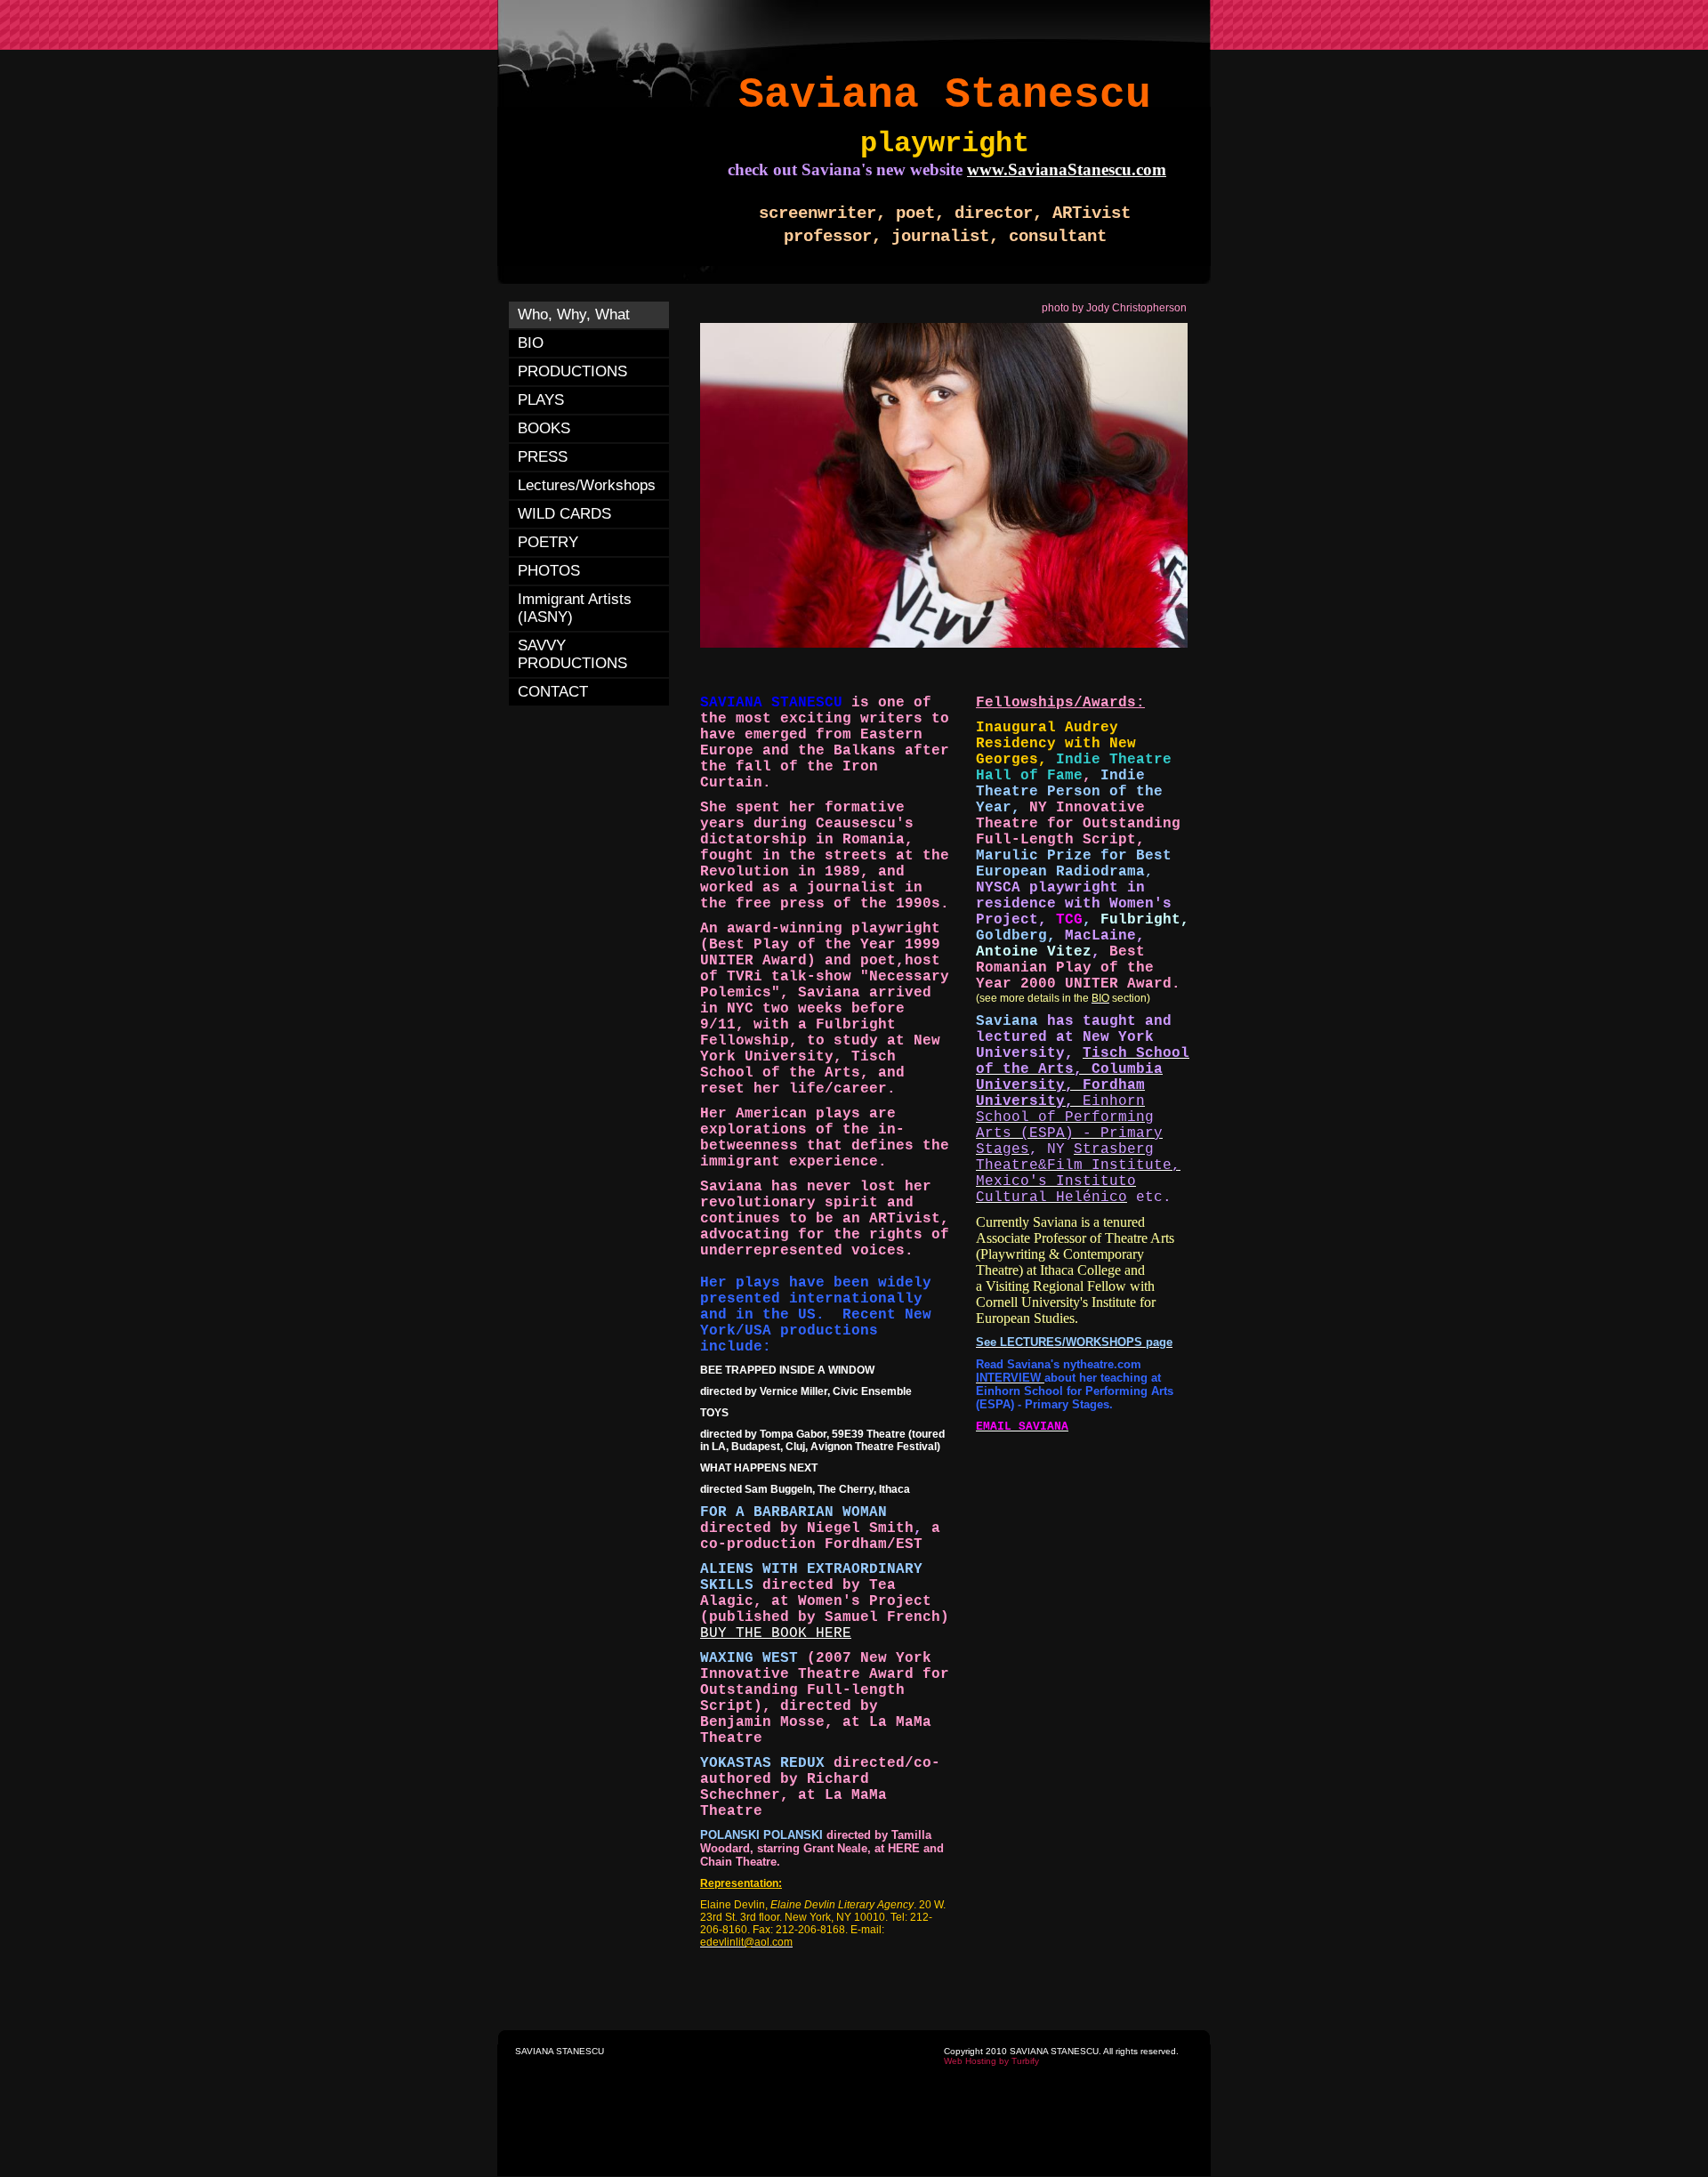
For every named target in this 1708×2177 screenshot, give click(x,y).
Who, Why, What (574, 314)
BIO (531, 343)
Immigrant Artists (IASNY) (575, 608)
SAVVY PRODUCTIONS (572, 654)
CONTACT (553, 692)
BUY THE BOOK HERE (776, 1633)
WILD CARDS (564, 514)
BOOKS (544, 428)
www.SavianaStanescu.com (1067, 169)
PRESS (543, 457)
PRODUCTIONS (572, 371)
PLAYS (541, 400)
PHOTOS (549, 571)
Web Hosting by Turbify (991, 2061)
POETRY (548, 542)
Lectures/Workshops (587, 485)
